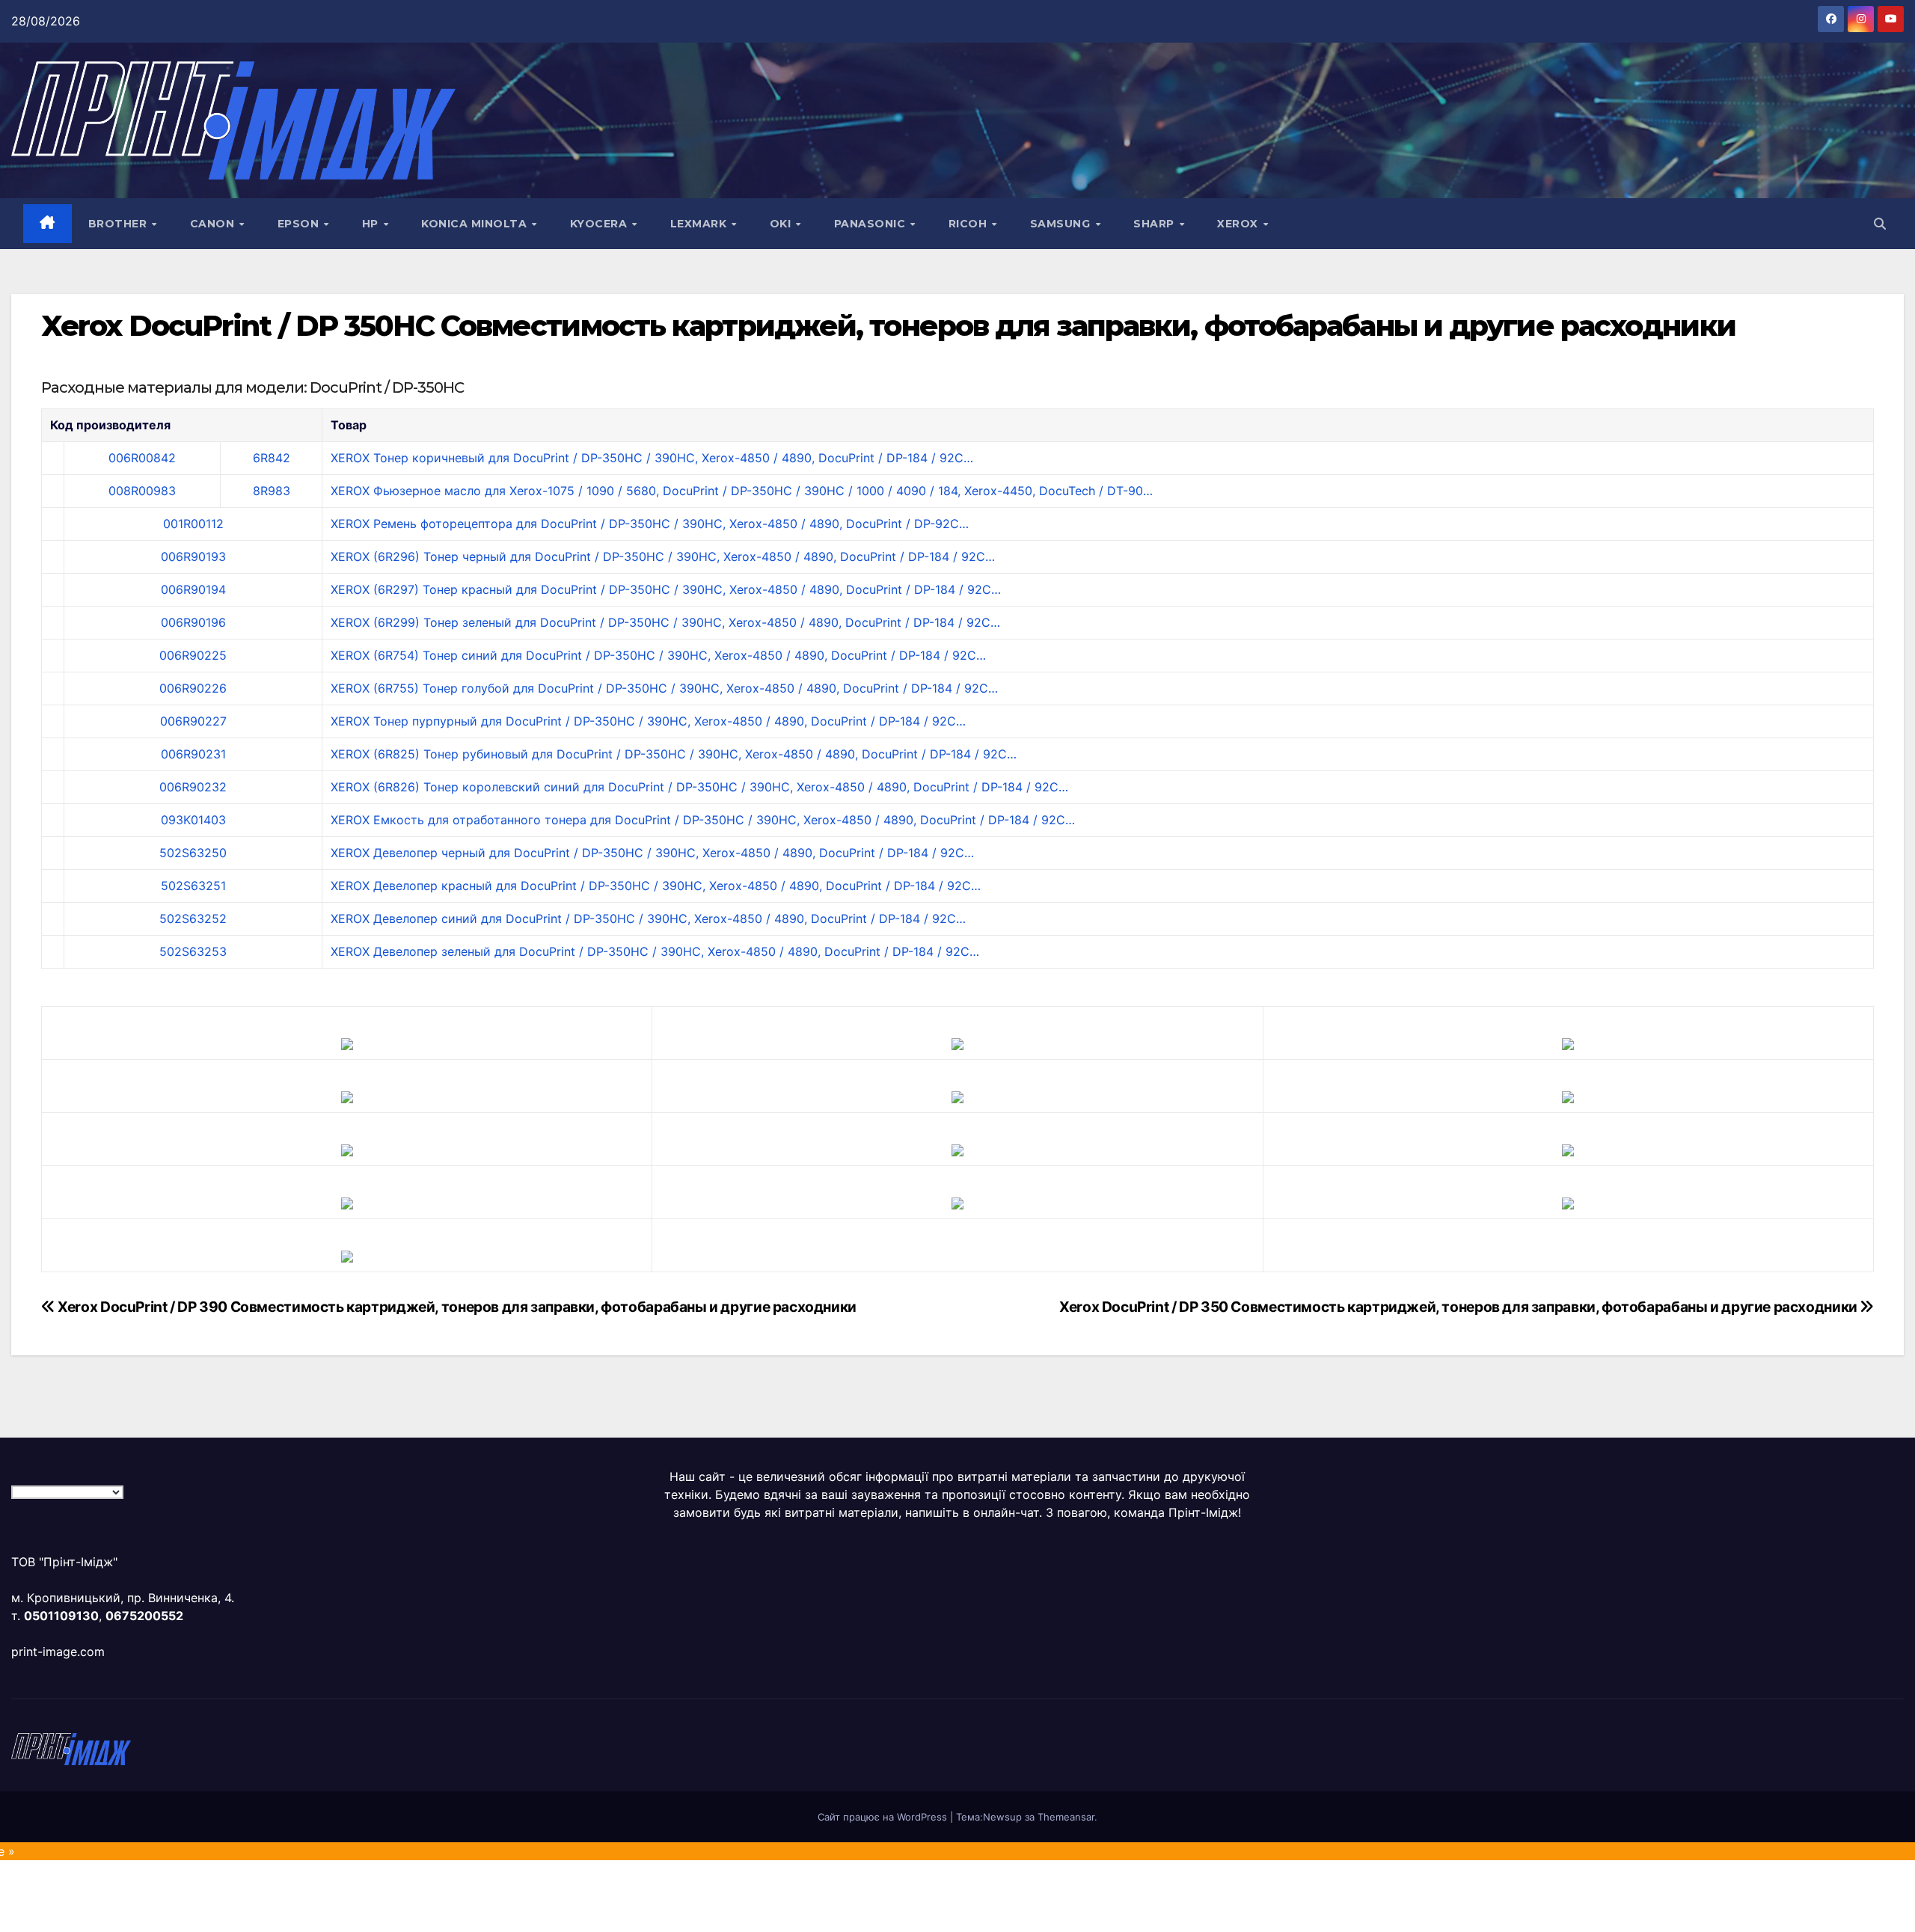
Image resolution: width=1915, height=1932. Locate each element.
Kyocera (600, 224)
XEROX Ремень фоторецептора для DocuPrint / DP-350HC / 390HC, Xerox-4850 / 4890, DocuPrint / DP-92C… (650, 524)
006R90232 (193, 787)
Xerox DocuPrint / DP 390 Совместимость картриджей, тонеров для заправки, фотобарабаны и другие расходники (456, 1307)
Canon (214, 224)
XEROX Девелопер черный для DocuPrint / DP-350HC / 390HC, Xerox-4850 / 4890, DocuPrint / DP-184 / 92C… (652, 853)
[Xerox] (1568, 1149)
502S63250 (193, 853)
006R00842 (142, 458)
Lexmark (700, 224)
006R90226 (193, 688)
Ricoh (969, 224)
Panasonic (871, 224)
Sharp (1155, 224)
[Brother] (347, 1043)
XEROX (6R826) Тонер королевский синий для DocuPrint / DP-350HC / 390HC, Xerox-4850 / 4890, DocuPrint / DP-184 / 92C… (699, 787)
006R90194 (193, 589)
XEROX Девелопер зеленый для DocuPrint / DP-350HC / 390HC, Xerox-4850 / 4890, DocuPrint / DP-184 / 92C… (655, 951)
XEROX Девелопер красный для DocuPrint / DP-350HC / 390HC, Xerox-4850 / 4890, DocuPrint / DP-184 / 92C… (656, 886)
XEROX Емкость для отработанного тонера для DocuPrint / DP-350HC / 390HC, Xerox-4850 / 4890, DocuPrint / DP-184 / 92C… (703, 820)
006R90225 (193, 655)
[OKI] (1568, 1096)
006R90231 (193, 754)
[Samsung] (957, 1149)
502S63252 (193, 919)
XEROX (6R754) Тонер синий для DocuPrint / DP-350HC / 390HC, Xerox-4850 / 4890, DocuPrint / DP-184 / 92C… (658, 655)
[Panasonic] (347, 1149)
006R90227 (193, 721)
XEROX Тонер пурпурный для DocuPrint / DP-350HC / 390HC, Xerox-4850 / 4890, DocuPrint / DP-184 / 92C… (648, 721)
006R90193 (193, 556)
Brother (119, 224)
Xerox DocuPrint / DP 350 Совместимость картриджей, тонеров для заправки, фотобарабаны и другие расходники (1459, 1307)
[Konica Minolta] (347, 1255)
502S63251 (193, 886)
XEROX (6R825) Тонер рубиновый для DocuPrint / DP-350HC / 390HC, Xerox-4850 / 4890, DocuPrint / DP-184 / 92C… (674, 754)
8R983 (272, 491)
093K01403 (193, 820)
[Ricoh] (1568, 1202)
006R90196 (193, 622)
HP (372, 224)
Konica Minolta (476, 224)
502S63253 (193, 951)
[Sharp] (957, 1202)
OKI (782, 224)
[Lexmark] (957, 1096)
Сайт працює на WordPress (884, 1817)
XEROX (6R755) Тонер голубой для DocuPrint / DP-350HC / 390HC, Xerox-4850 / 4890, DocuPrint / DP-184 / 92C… (664, 688)
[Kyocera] (347, 1202)
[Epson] (1568, 1043)
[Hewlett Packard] (347, 1096)
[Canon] (957, 1043)
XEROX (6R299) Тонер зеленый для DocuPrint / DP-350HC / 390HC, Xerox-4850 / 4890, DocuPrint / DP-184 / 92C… (665, 622)
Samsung (1062, 224)
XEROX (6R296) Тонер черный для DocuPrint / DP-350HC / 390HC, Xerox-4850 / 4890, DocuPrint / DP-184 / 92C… (663, 556)
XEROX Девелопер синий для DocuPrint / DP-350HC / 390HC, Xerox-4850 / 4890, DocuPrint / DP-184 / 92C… (648, 919)
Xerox (1239, 224)
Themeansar (1066, 1817)
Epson (300, 224)
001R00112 (193, 524)
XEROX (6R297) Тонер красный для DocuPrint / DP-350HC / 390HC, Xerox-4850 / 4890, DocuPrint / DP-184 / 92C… (666, 589)
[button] (1880, 224)
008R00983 (142, 491)
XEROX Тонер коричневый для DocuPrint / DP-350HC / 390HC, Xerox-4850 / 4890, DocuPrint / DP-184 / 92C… (652, 458)
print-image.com (58, 1652)
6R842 (272, 458)
